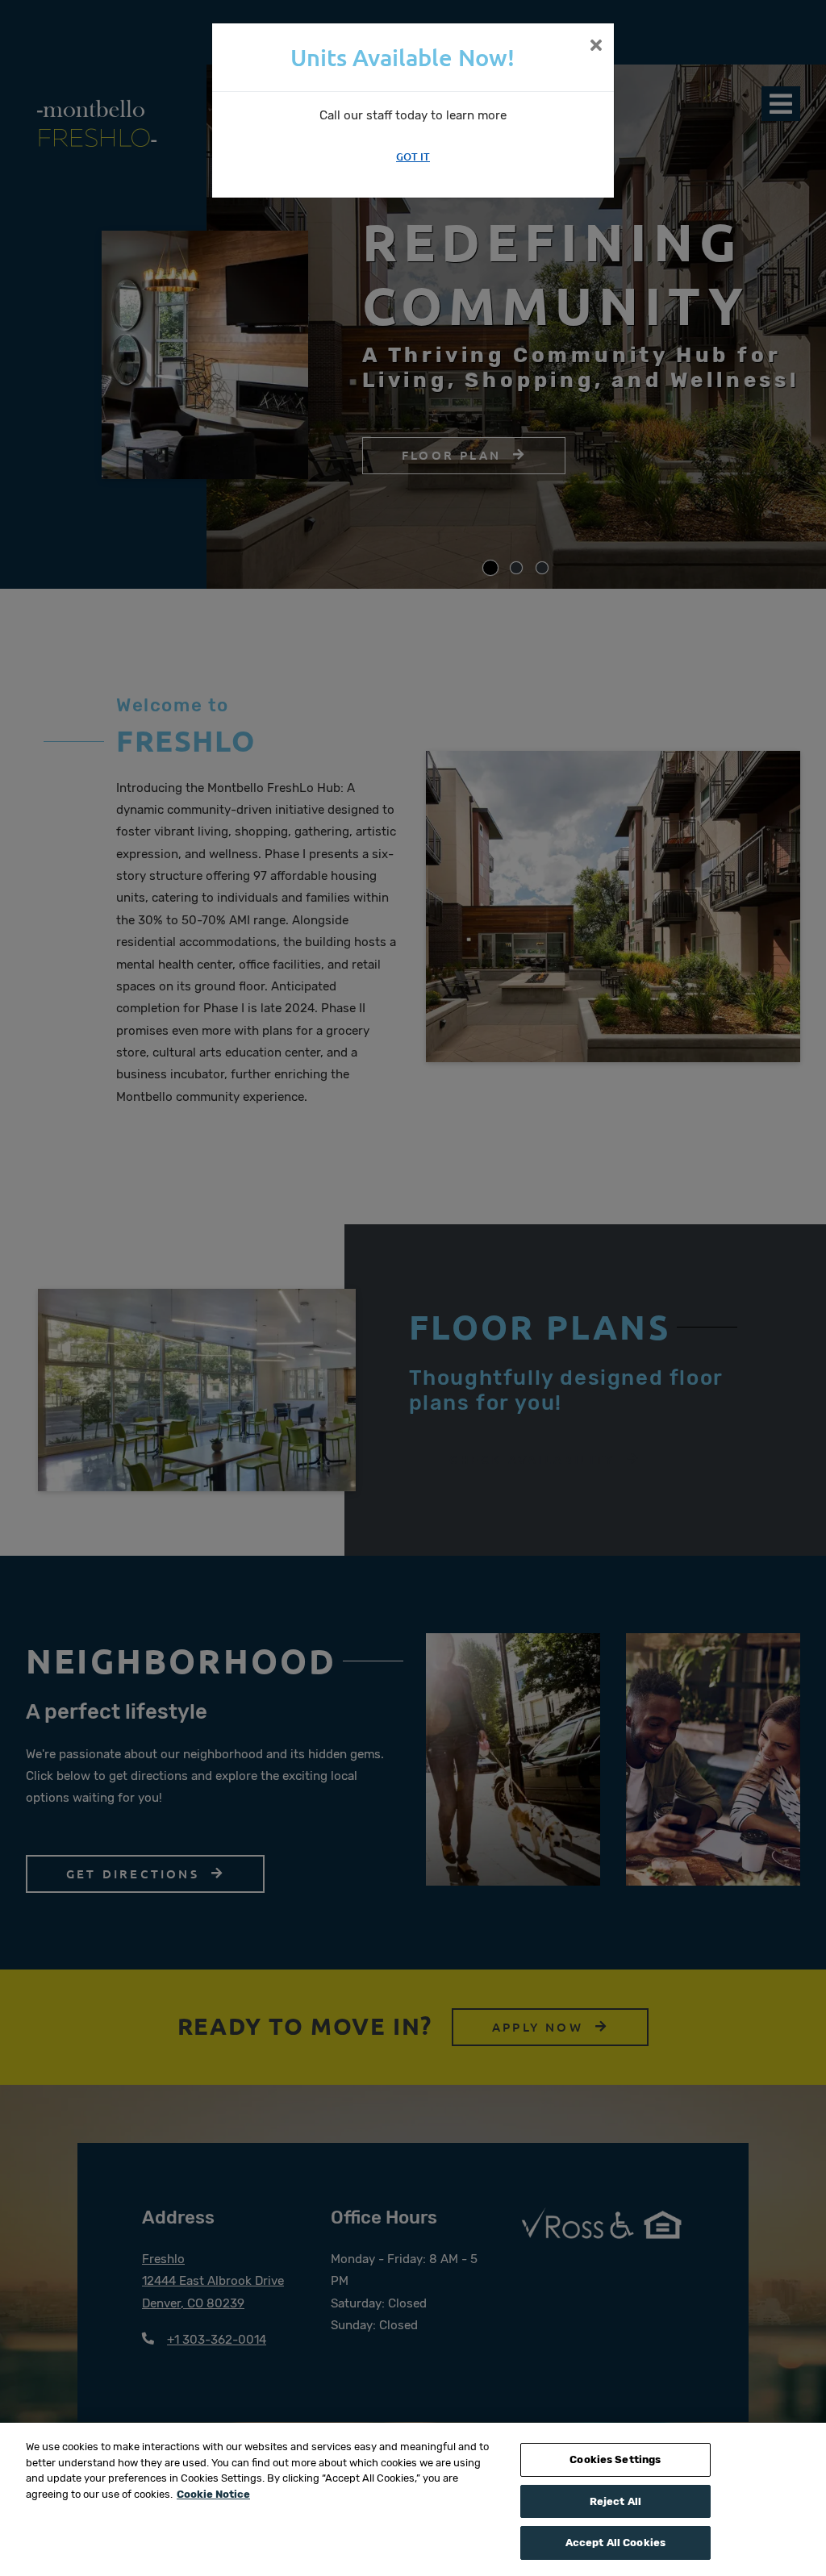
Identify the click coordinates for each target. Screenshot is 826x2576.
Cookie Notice (213, 2494)
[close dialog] (596, 47)
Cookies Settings (615, 2459)
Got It (413, 156)
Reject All (615, 2501)
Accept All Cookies (615, 2543)
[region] (413, 2499)
